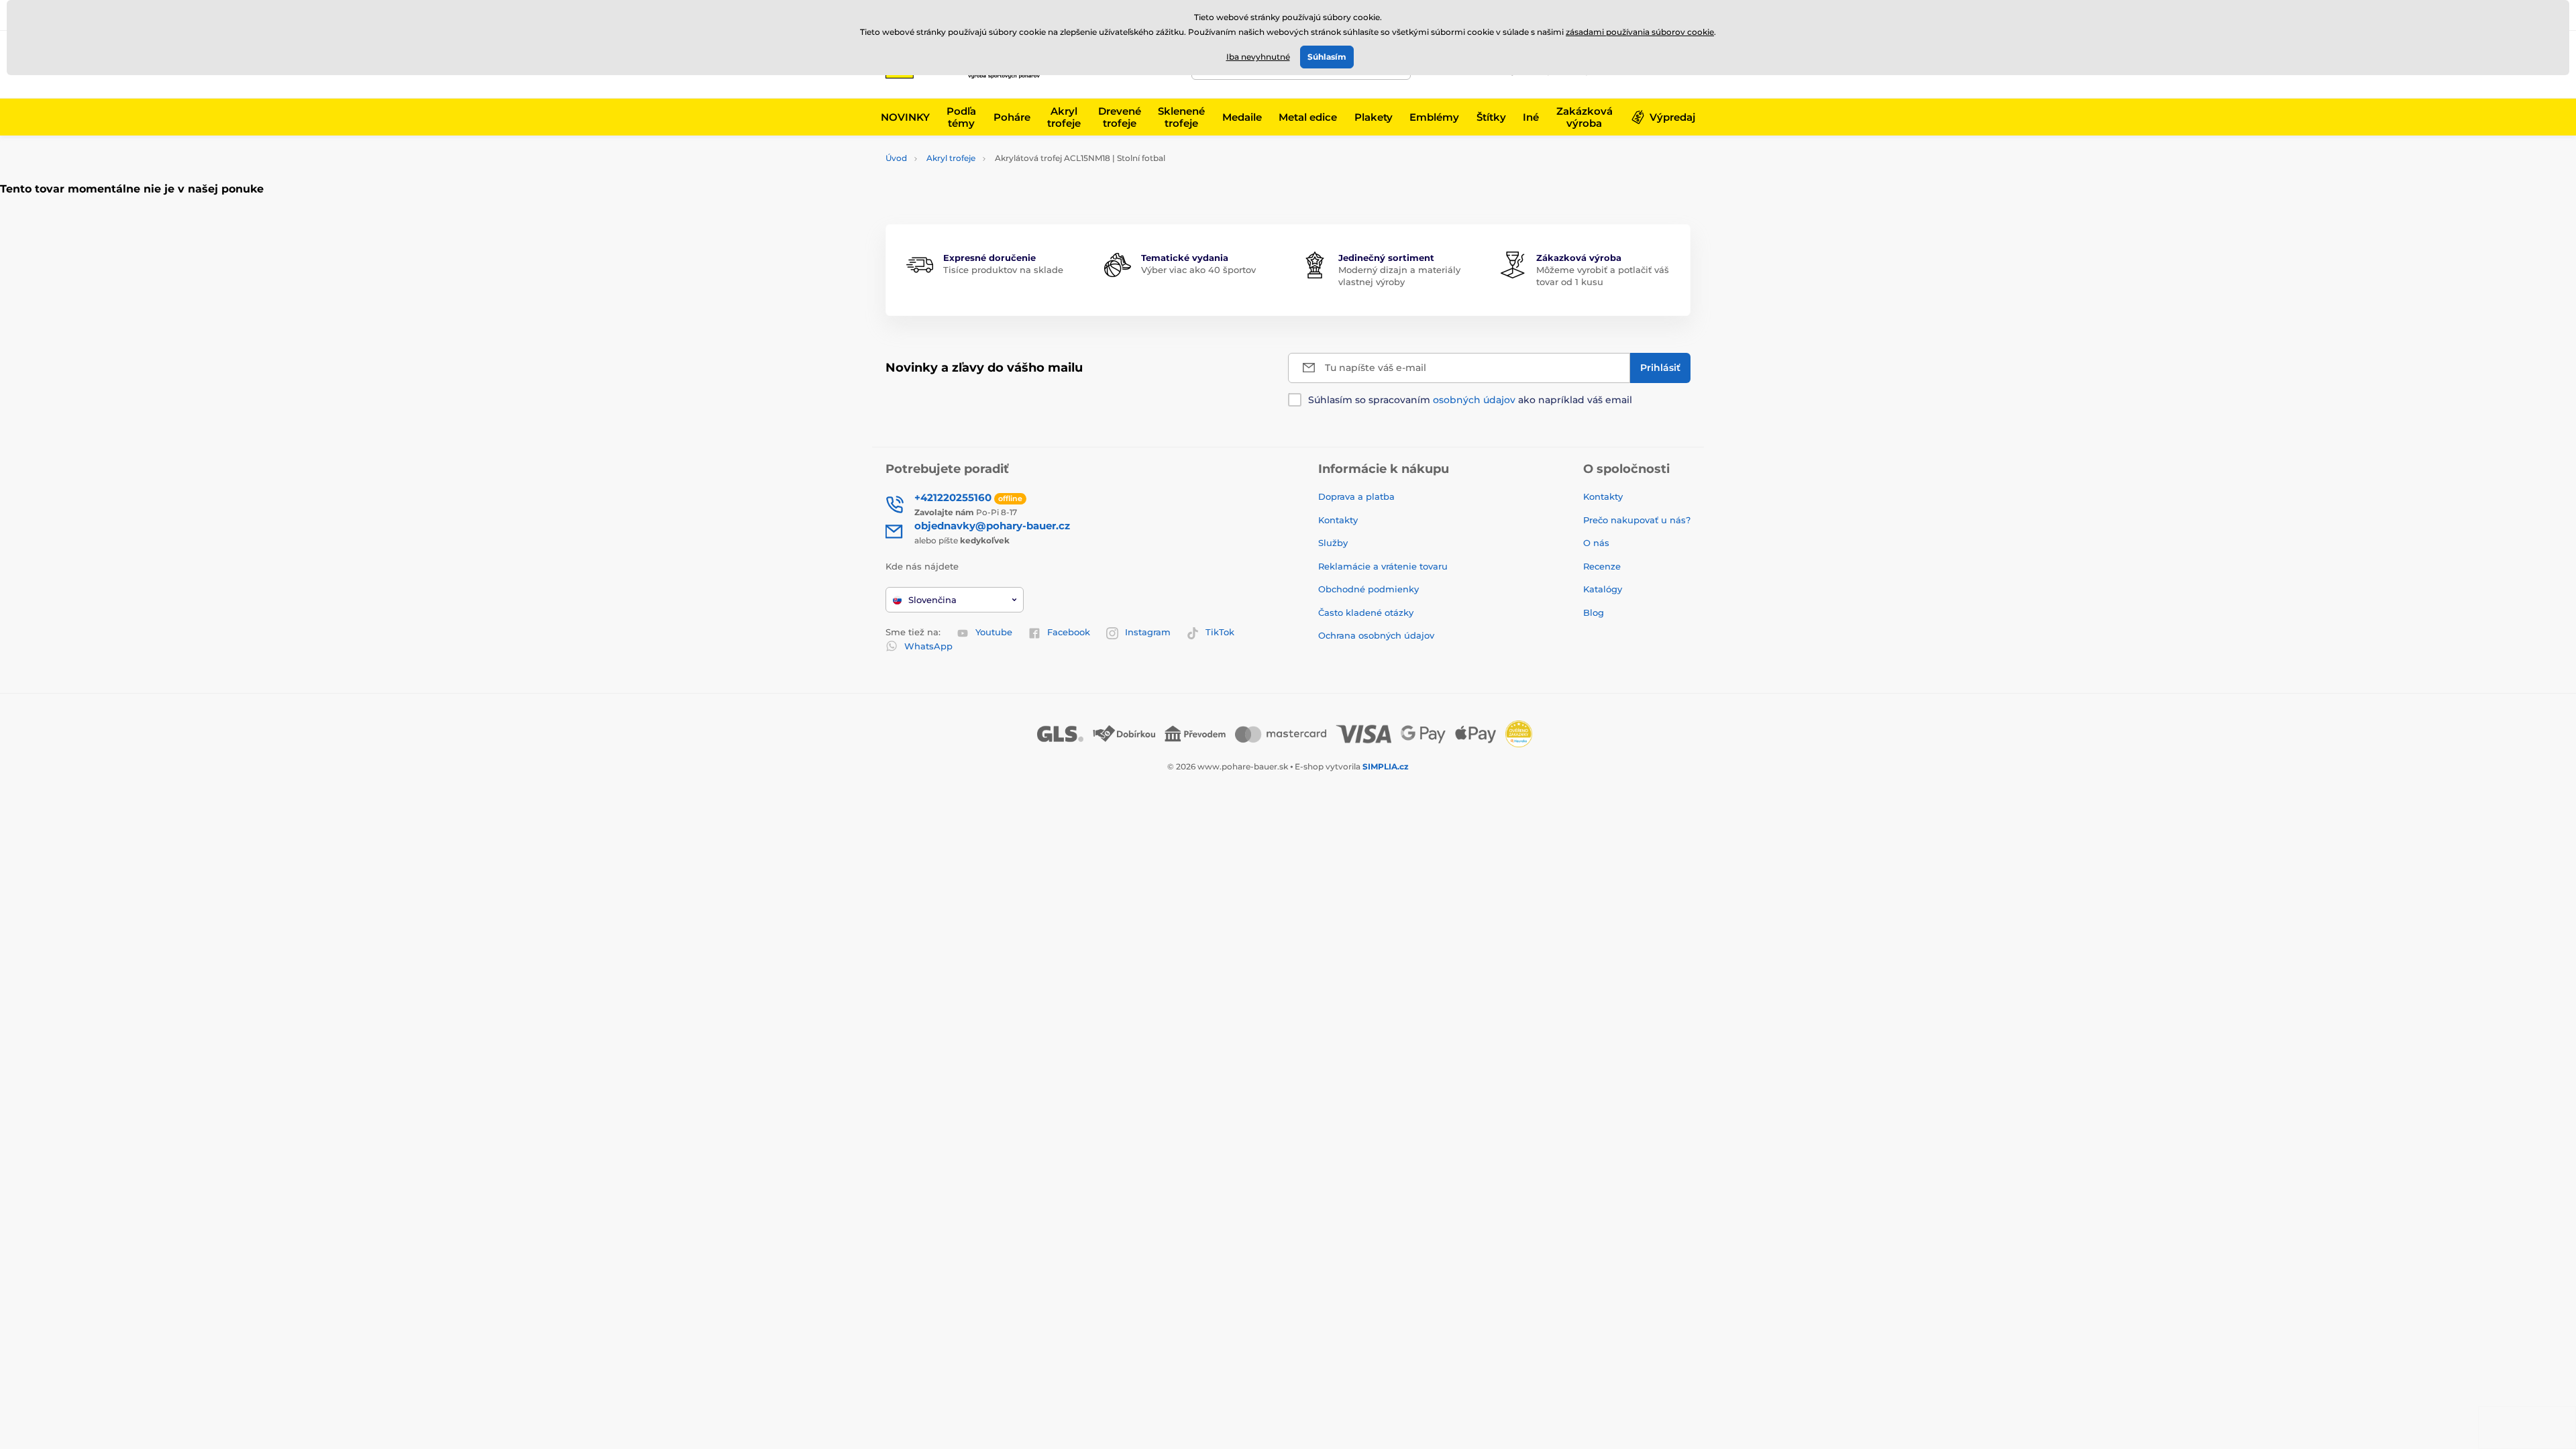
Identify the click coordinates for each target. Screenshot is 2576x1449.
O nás (1596, 543)
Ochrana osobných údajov (1376, 635)
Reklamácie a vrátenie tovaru (1383, 566)
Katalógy (1603, 589)
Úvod (896, 158)
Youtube (994, 632)
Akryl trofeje (951, 158)
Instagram (1148, 632)
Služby (1333, 543)
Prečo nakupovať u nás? (1637, 520)
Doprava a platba (1356, 496)
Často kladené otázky (1366, 612)
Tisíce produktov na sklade (1003, 270)
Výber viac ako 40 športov (1198, 270)
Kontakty (1338, 520)
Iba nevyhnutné (1258, 57)
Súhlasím (1327, 57)
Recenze (1602, 566)
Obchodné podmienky (1368, 589)
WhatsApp (928, 646)
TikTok (1220, 632)
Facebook (1069, 632)
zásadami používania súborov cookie (1640, 32)
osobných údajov (1474, 400)
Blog (1594, 612)
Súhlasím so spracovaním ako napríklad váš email (1470, 400)
